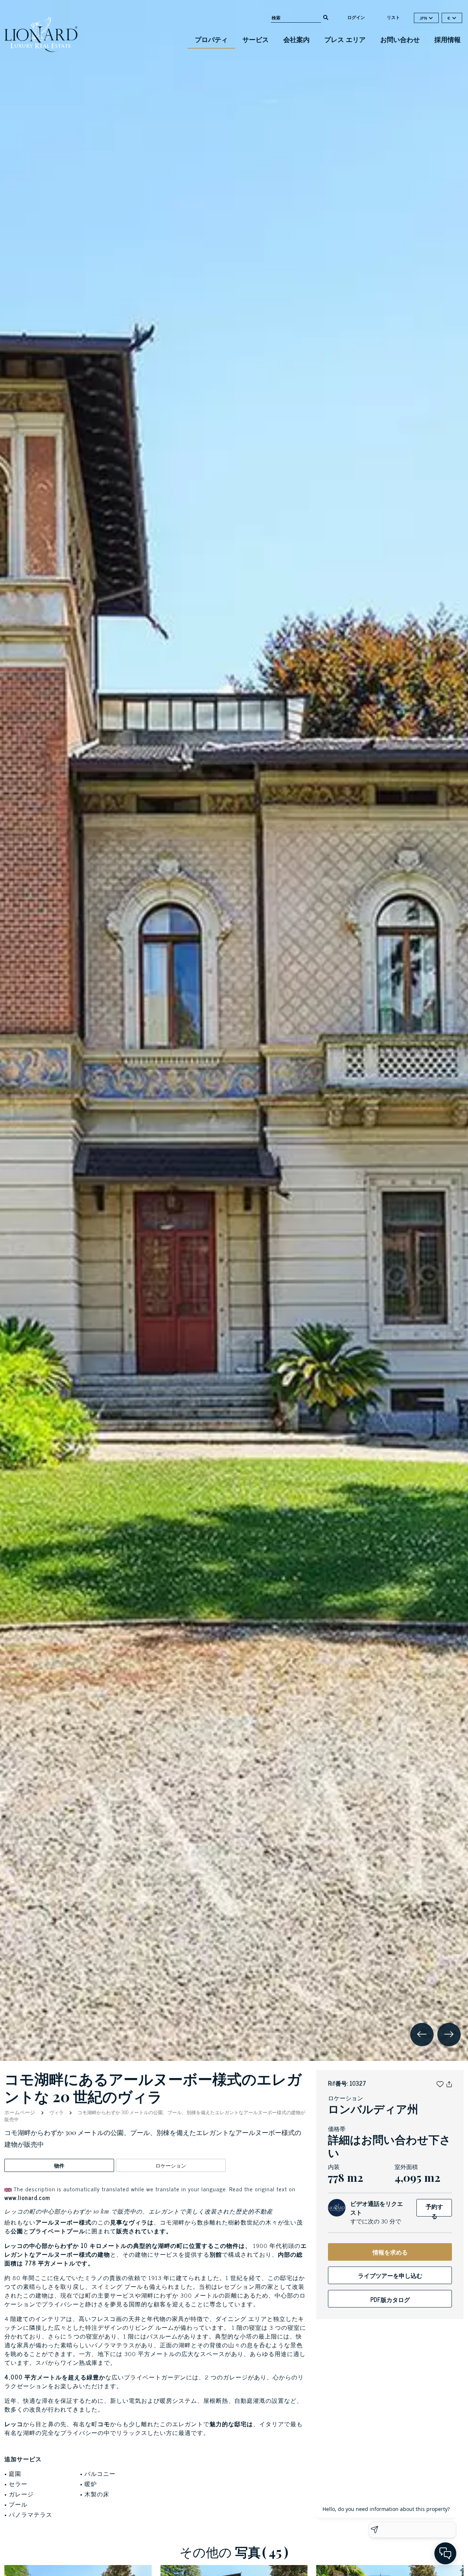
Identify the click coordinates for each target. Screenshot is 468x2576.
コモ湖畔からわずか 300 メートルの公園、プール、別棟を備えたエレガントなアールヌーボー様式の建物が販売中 (155, 2116)
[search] (326, 17)
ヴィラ (56, 2112)
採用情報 (448, 39)
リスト (393, 17)
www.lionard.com (27, 2198)
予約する (434, 2209)
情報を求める (390, 2252)
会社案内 (297, 39)
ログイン (356, 17)
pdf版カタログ (390, 2299)
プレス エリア (345, 39)
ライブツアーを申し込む (390, 2275)
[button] (440, 2083)
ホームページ (20, 2112)
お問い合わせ (400, 39)
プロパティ (211, 39)
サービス (256, 39)
